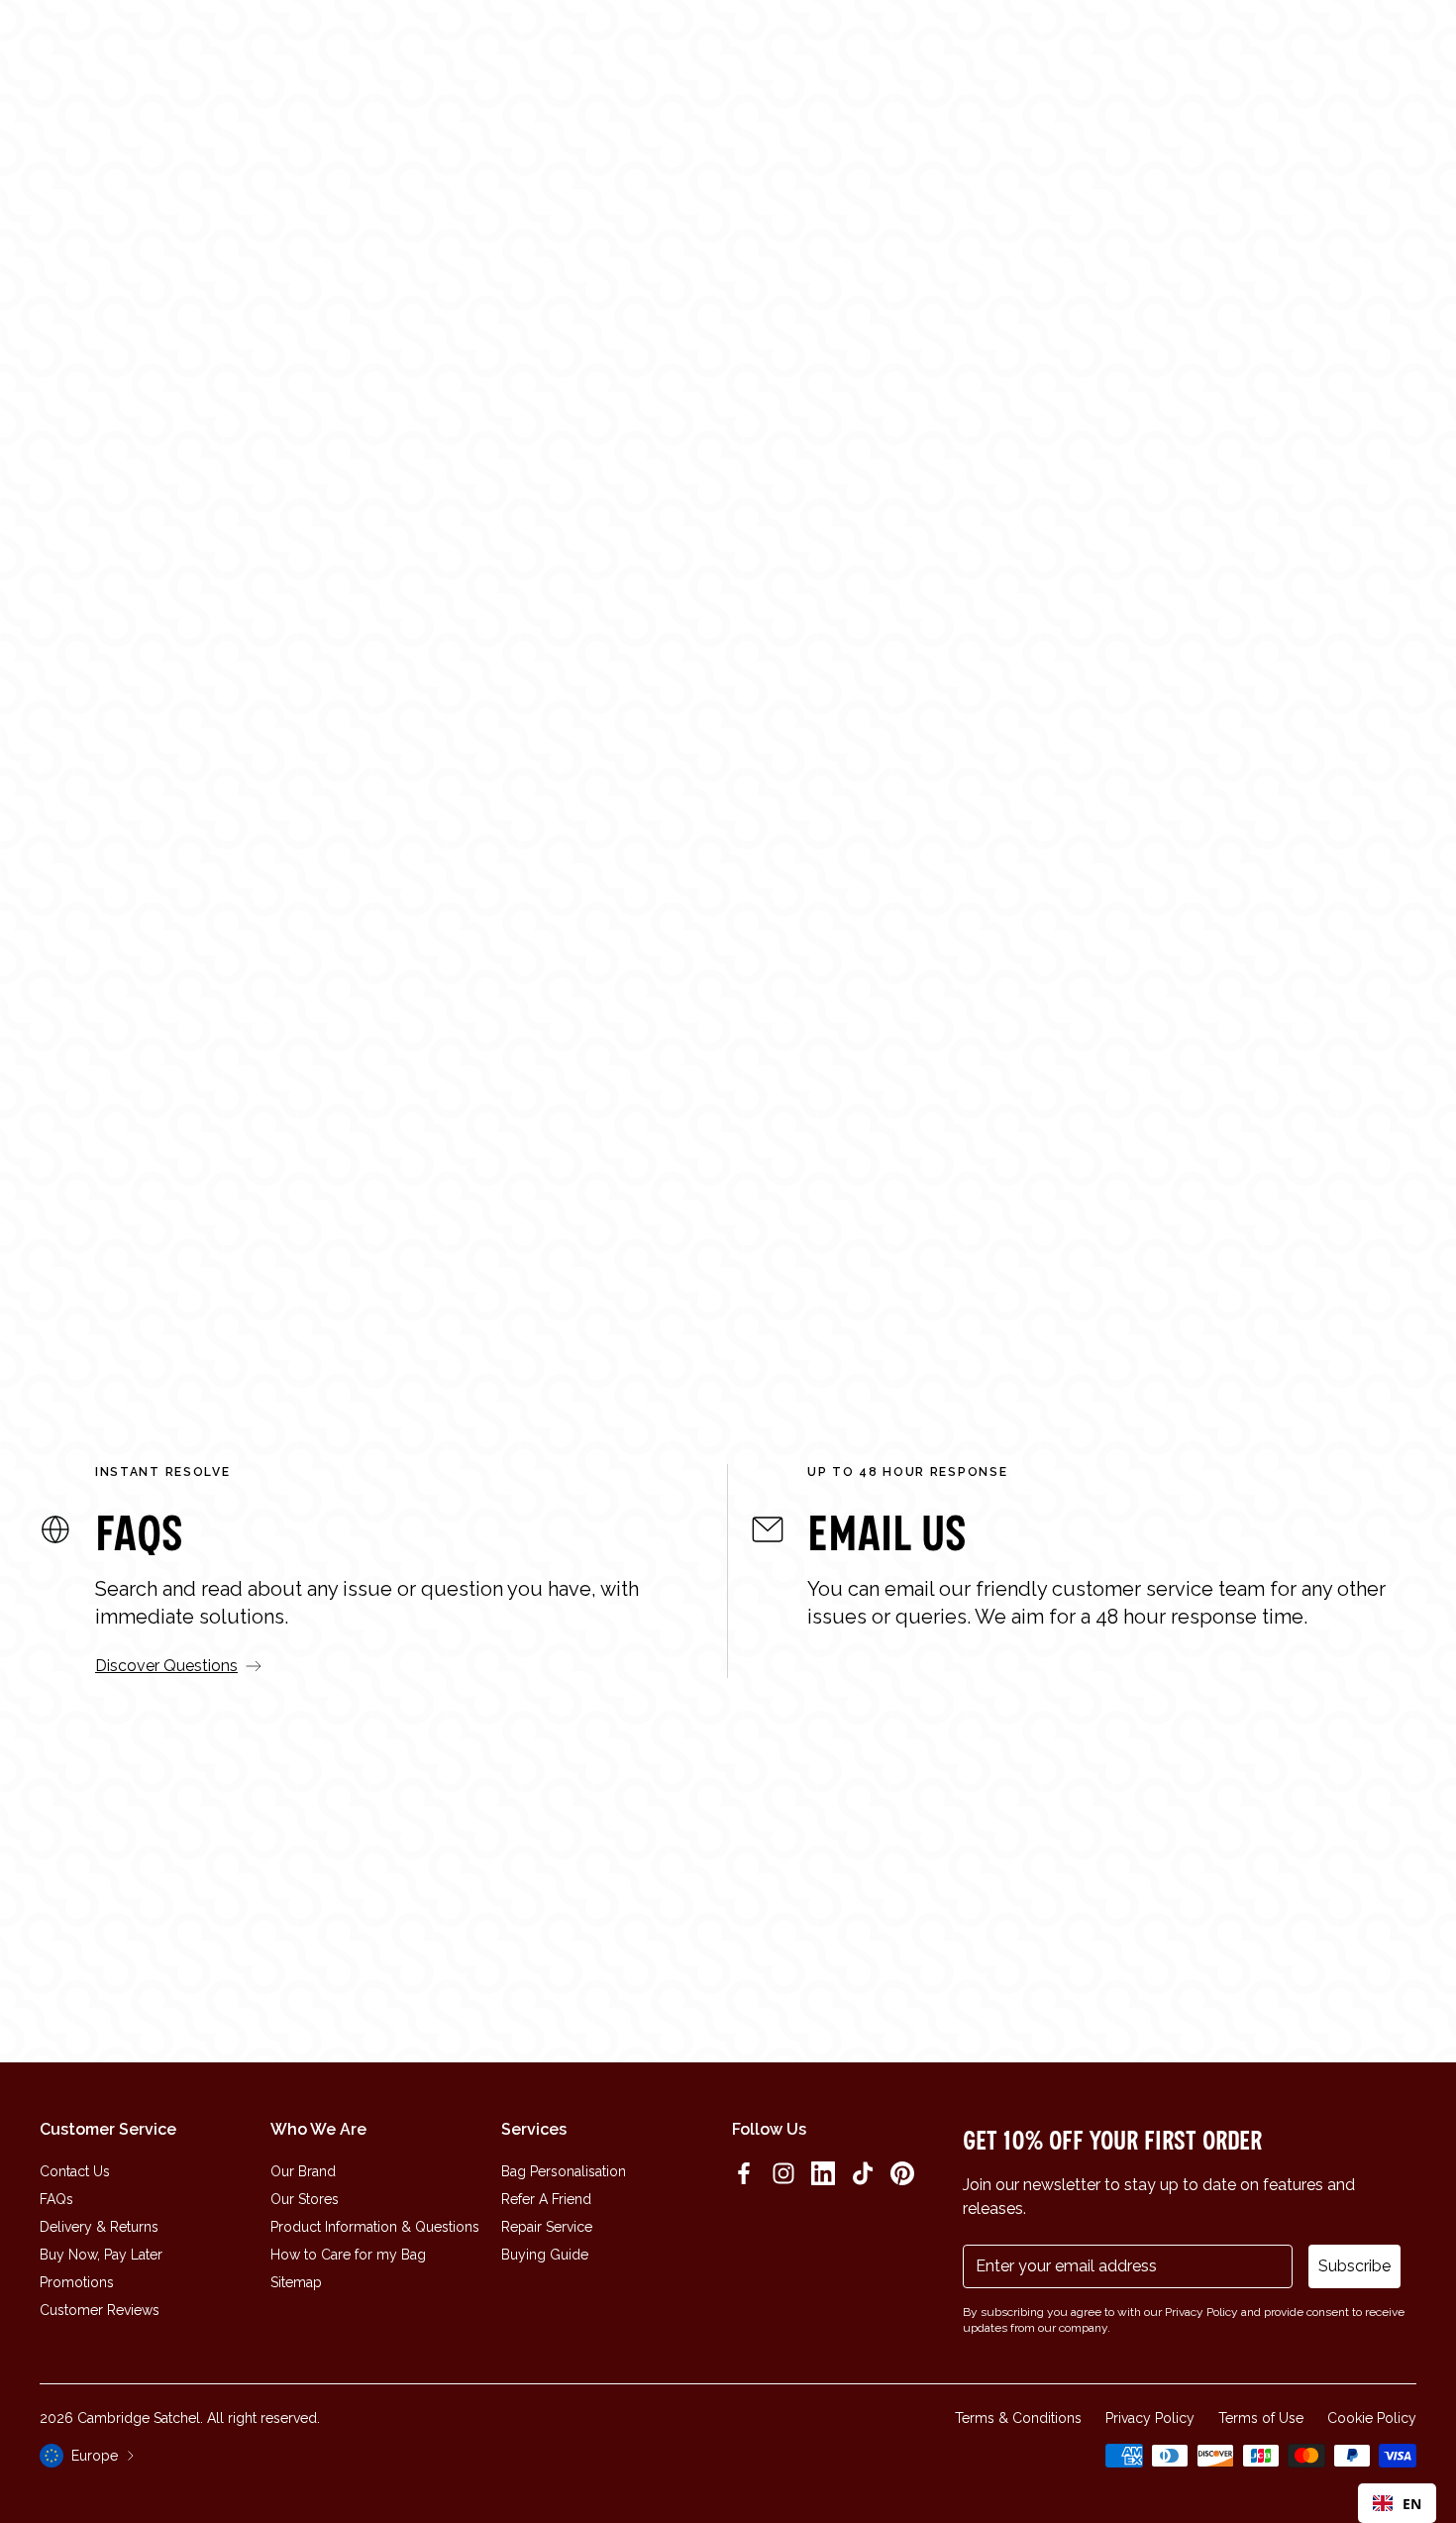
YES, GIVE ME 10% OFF (877, 1341)
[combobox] (1397, 2503)
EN (1412, 2504)
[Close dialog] (1000, 1020)
